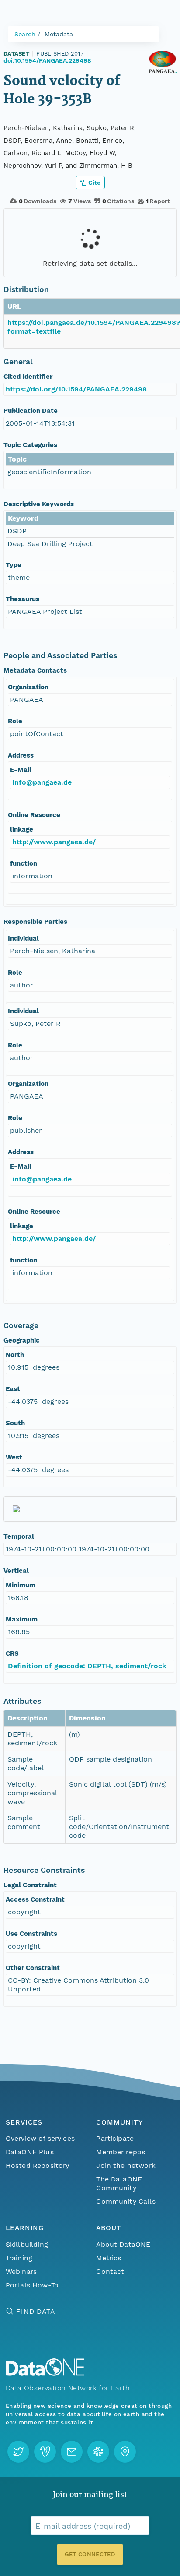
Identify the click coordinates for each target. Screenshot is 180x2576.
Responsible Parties (35, 922)
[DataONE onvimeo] (45, 2452)
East (13, 1389)
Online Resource (34, 815)
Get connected (90, 2554)
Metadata (59, 34)
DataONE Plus (30, 2152)
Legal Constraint (30, 1885)
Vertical (16, 1571)
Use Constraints (31, 1934)
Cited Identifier (28, 377)
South (15, 1423)
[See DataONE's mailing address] (125, 2452)
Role (15, 721)
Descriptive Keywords (39, 504)
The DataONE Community (119, 2183)
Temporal (19, 1536)
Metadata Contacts (35, 670)
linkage (22, 829)
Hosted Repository (38, 2165)
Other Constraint (33, 1968)
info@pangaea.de (42, 782)
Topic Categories (30, 445)
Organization (28, 687)
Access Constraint (35, 1899)
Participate (115, 2138)
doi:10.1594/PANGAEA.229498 (47, 60)
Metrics (109, 2258)
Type (14, 565)
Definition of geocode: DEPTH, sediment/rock (87, 1666)
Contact (110, 2271)
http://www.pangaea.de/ (54, 842)
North (15, 1355)
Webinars (21, 2271)
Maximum (22, 1619)
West (14, 1457)
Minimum (21, 1585)
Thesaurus (22, 599)
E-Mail (21, 770)
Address (21, 755)
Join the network (126, 2165)
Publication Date (31, 411)
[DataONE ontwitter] (18, 2452)
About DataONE (123, 2244)
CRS (12, 1653)
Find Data (36, 2311)
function (24, 863)
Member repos (121, 2152)
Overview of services (40, 2138)
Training (19, 2258)
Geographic (22, 1340)
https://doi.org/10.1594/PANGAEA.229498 (76, 389)
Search (25, 34)
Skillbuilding (27, 2244)
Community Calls (126, 2201)
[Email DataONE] (72, 2452)
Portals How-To (32, 2285)
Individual (23, 938)
